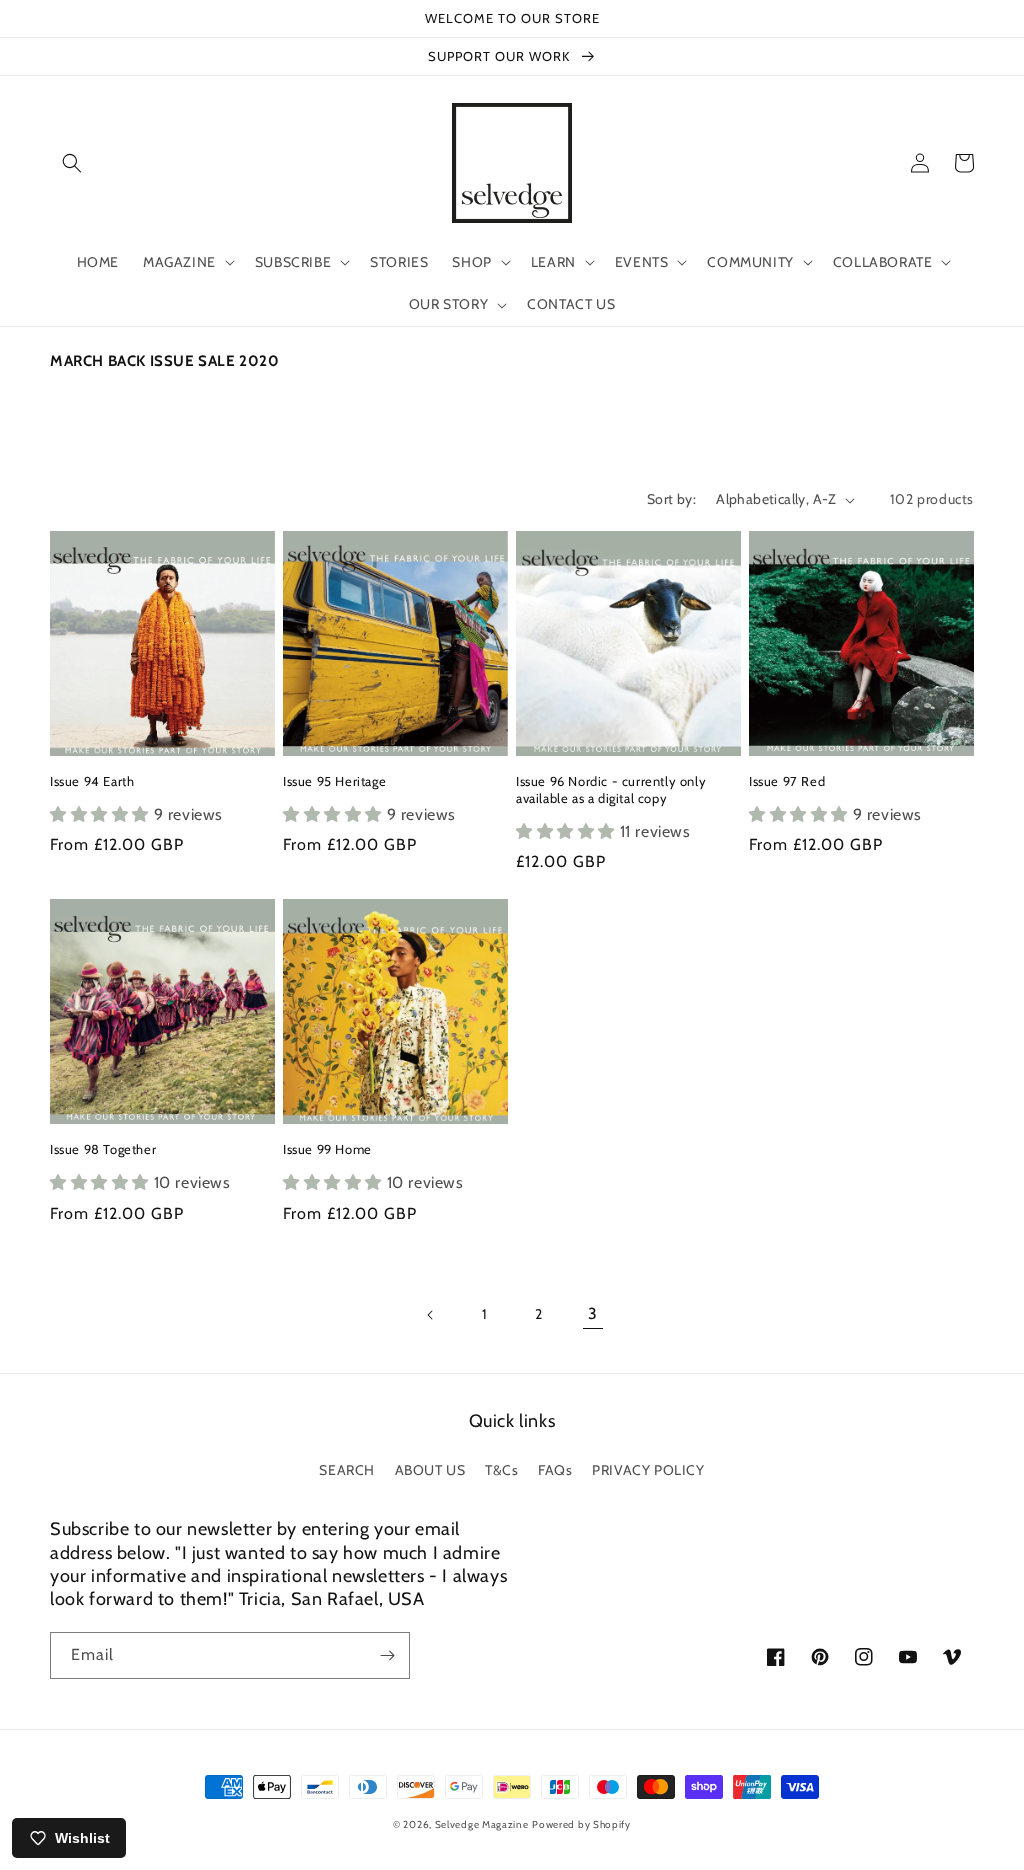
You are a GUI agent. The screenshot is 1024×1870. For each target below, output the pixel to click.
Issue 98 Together (103, 1149)
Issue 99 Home (327, 1149)
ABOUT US (430, 1470)
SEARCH (347, 1470)
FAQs (555, 1470)
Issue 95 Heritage (334, 781)
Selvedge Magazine (482, 1824)
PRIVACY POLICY (648, 1470)
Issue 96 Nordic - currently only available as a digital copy (611, 789)
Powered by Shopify (581, 1824)
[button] (72, 163)
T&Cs (501, 1470)
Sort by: (671, 499)
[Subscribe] (387, 1655)
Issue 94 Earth (92, 781)
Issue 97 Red (787, 781)
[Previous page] (431, 1315)
